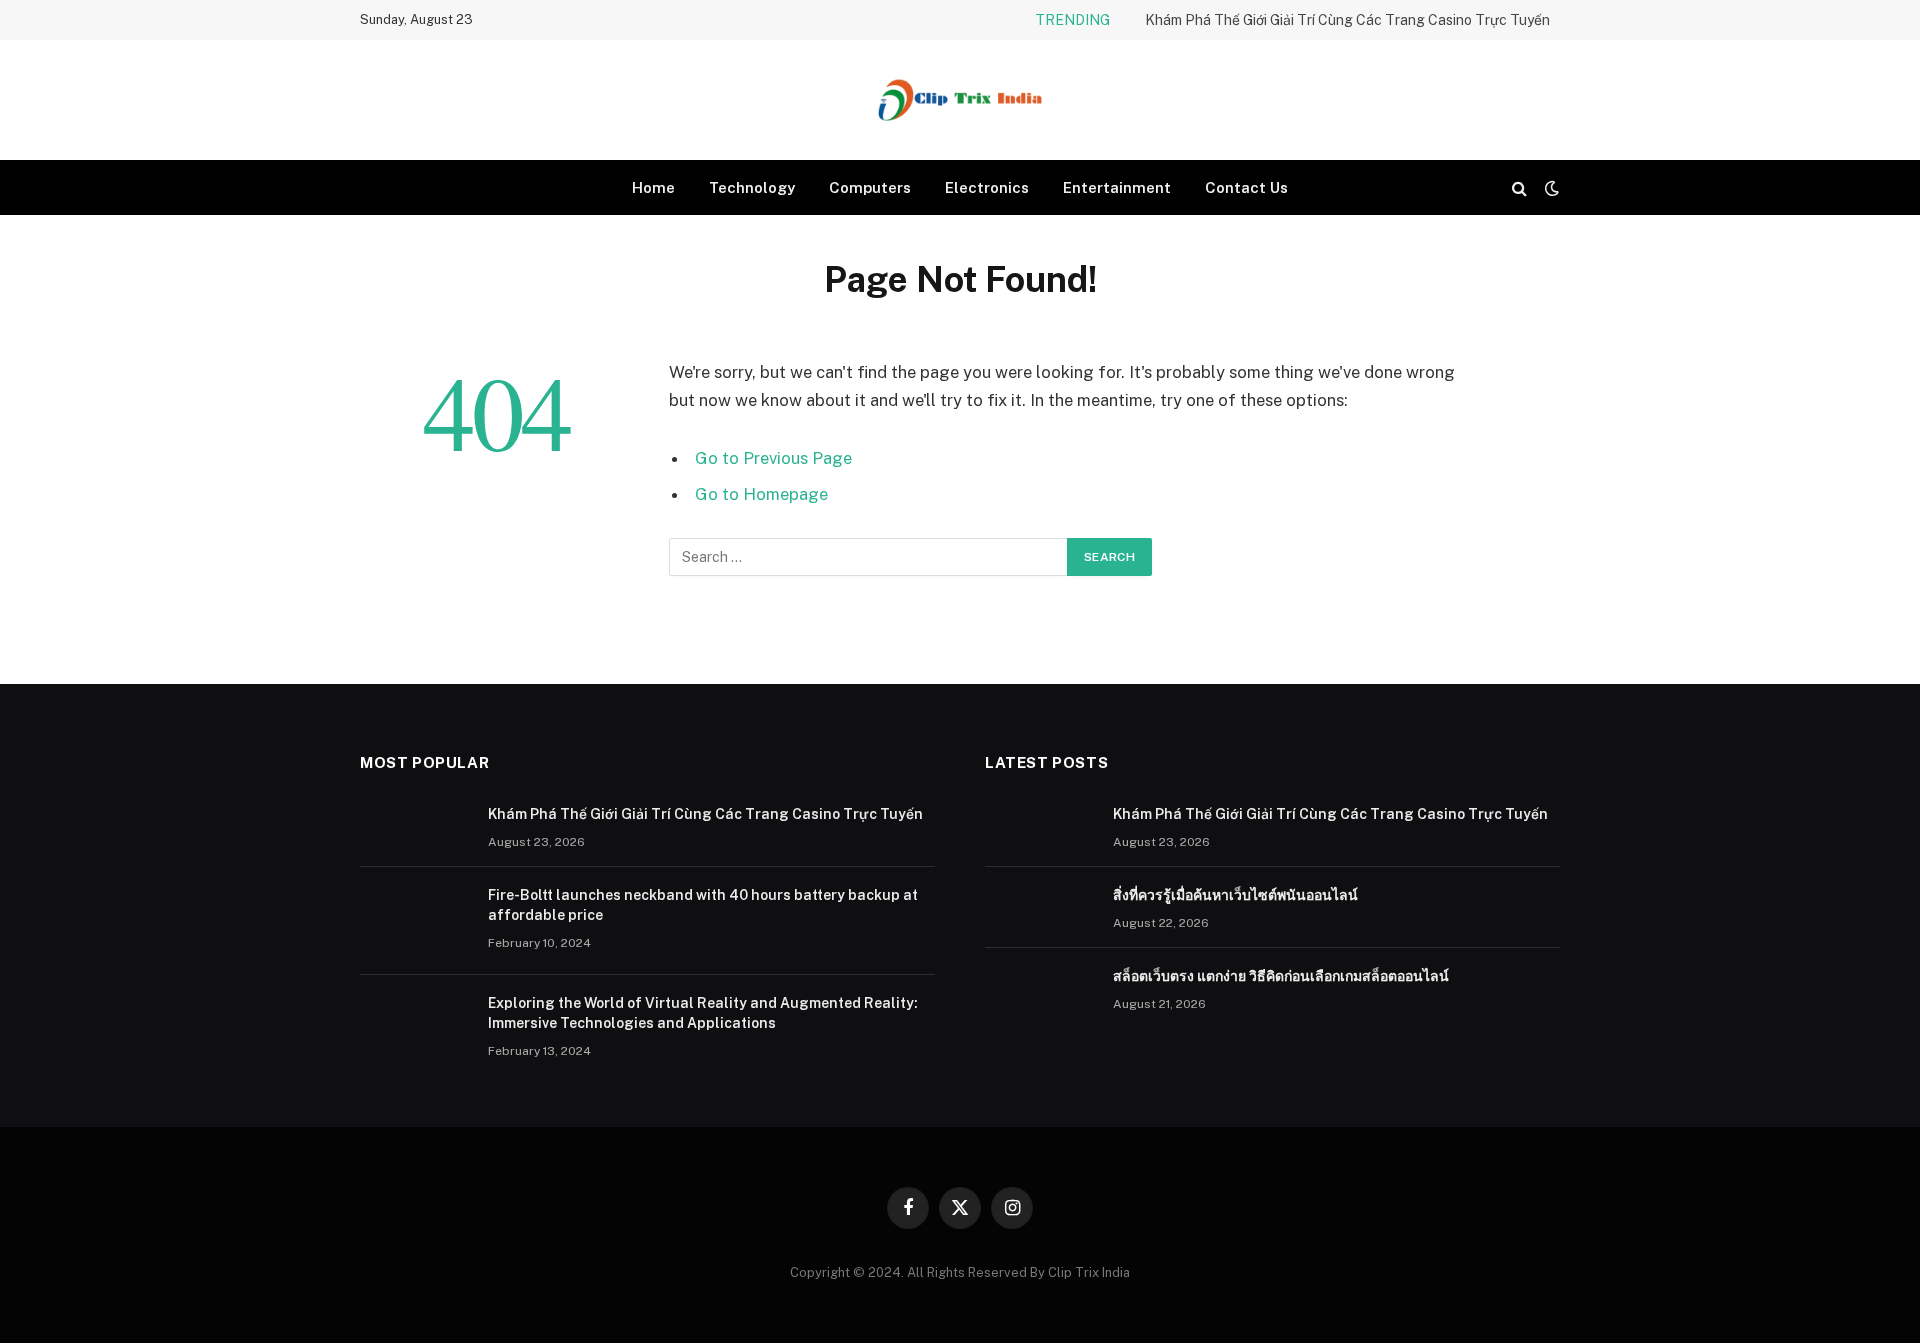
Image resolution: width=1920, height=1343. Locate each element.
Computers (870, 187)
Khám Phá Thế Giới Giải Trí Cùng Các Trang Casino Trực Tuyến (1347, 20)
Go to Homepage (761, 494)
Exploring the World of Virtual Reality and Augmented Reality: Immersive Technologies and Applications (703, 1013)
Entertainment (1117, 187)
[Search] (1519, 187)
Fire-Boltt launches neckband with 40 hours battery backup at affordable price (703, 905)
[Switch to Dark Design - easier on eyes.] (1550, 188)
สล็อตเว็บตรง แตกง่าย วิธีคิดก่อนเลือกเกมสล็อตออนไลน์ (1281, 976)
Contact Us (1246, 187)
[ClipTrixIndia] (960, 100)
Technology (752, 187)
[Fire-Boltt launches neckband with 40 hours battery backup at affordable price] (415, 921)
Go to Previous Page (773, 458)
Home (653, 187)
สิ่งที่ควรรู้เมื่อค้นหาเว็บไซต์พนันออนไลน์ (1235, 895)
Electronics (987, 187)
